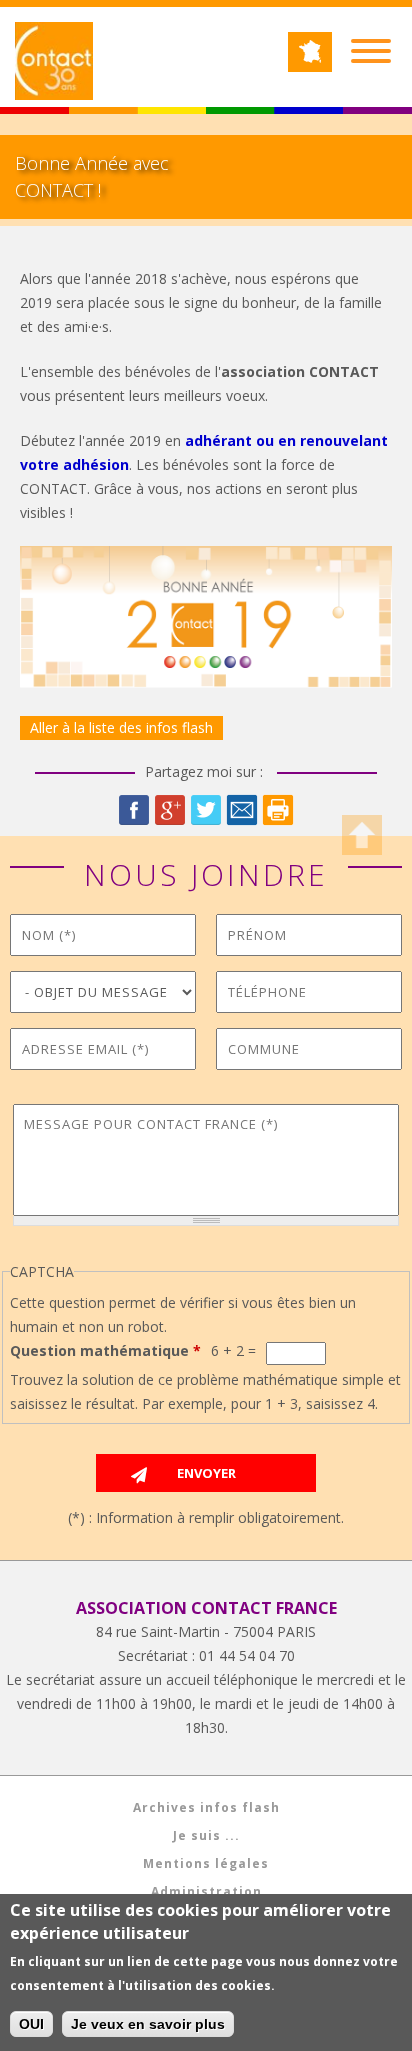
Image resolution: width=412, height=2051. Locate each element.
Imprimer (278, 810)
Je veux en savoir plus (148, 2024)
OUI (31, 2024)
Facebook (134, 810)
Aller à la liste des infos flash (121, 727)
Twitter (206, 810)
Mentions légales (206, 1863)
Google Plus (170, 810)
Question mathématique (105, 1350)
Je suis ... (206, 1835)
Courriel (242, 810)
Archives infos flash (206, 1807)
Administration (206, 1891)
